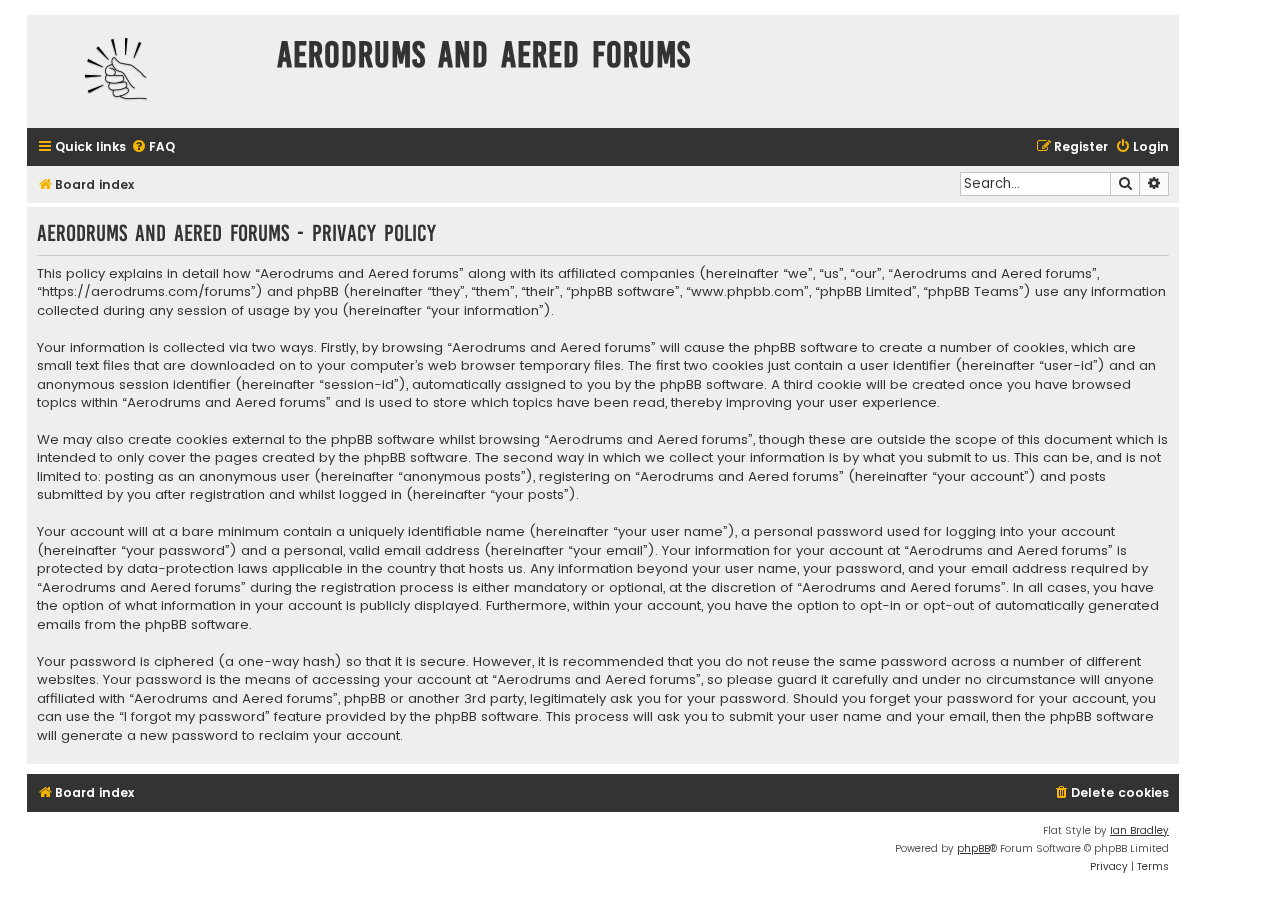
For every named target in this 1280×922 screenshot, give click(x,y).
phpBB (973, 848)
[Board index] (147, 71)
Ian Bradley (1139, 830)
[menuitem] (153, 147)
